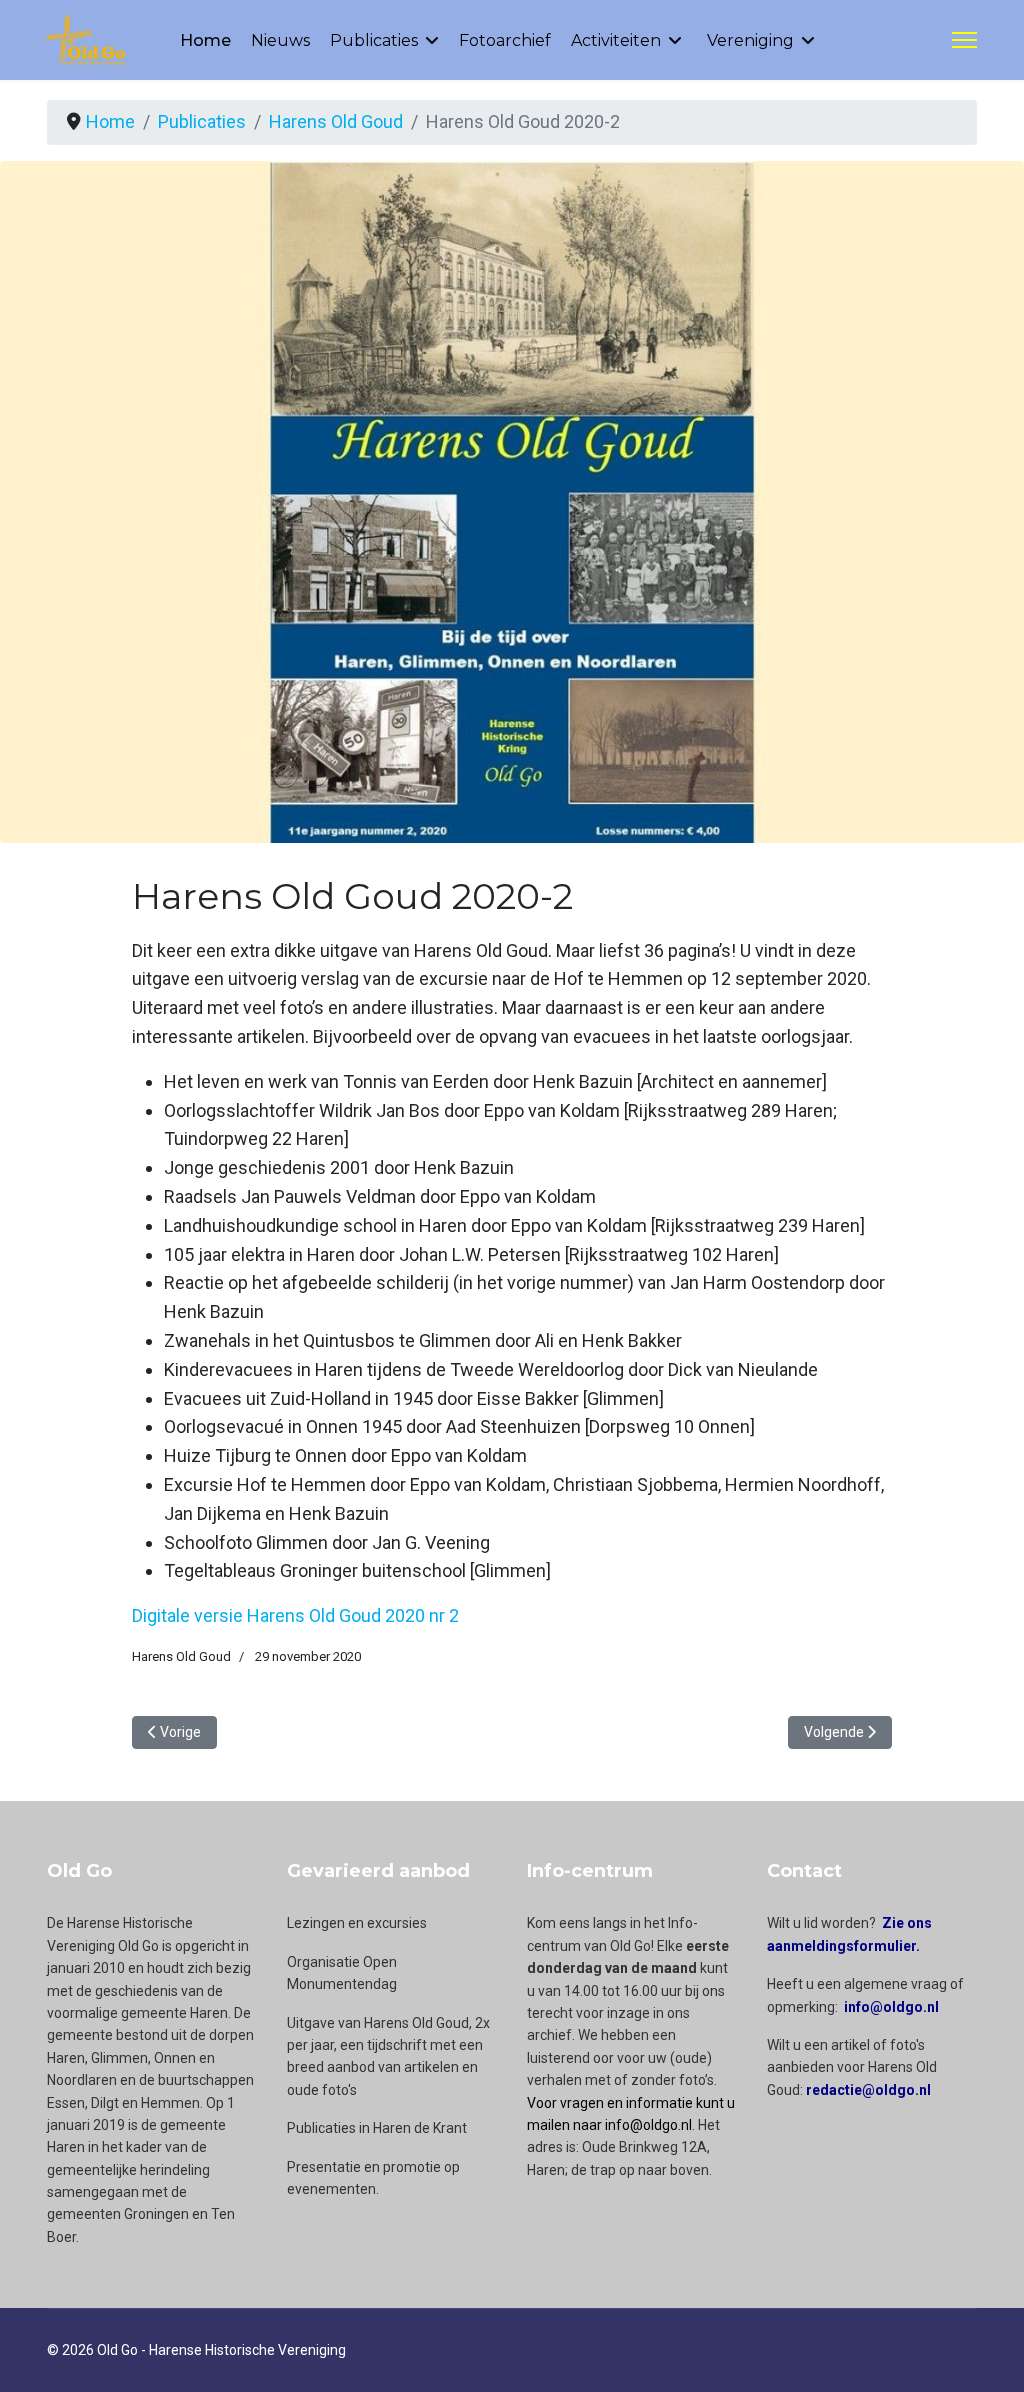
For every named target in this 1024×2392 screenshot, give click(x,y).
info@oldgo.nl (891, 2007)
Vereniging (750, 40)
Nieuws (280, 40)
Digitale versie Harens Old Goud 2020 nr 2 (295, 1615)
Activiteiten (616, 40)
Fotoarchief (505, 40)
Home (205, 40)
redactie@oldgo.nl (868, 2090)
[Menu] (964, 40)
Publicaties (374, 40)
